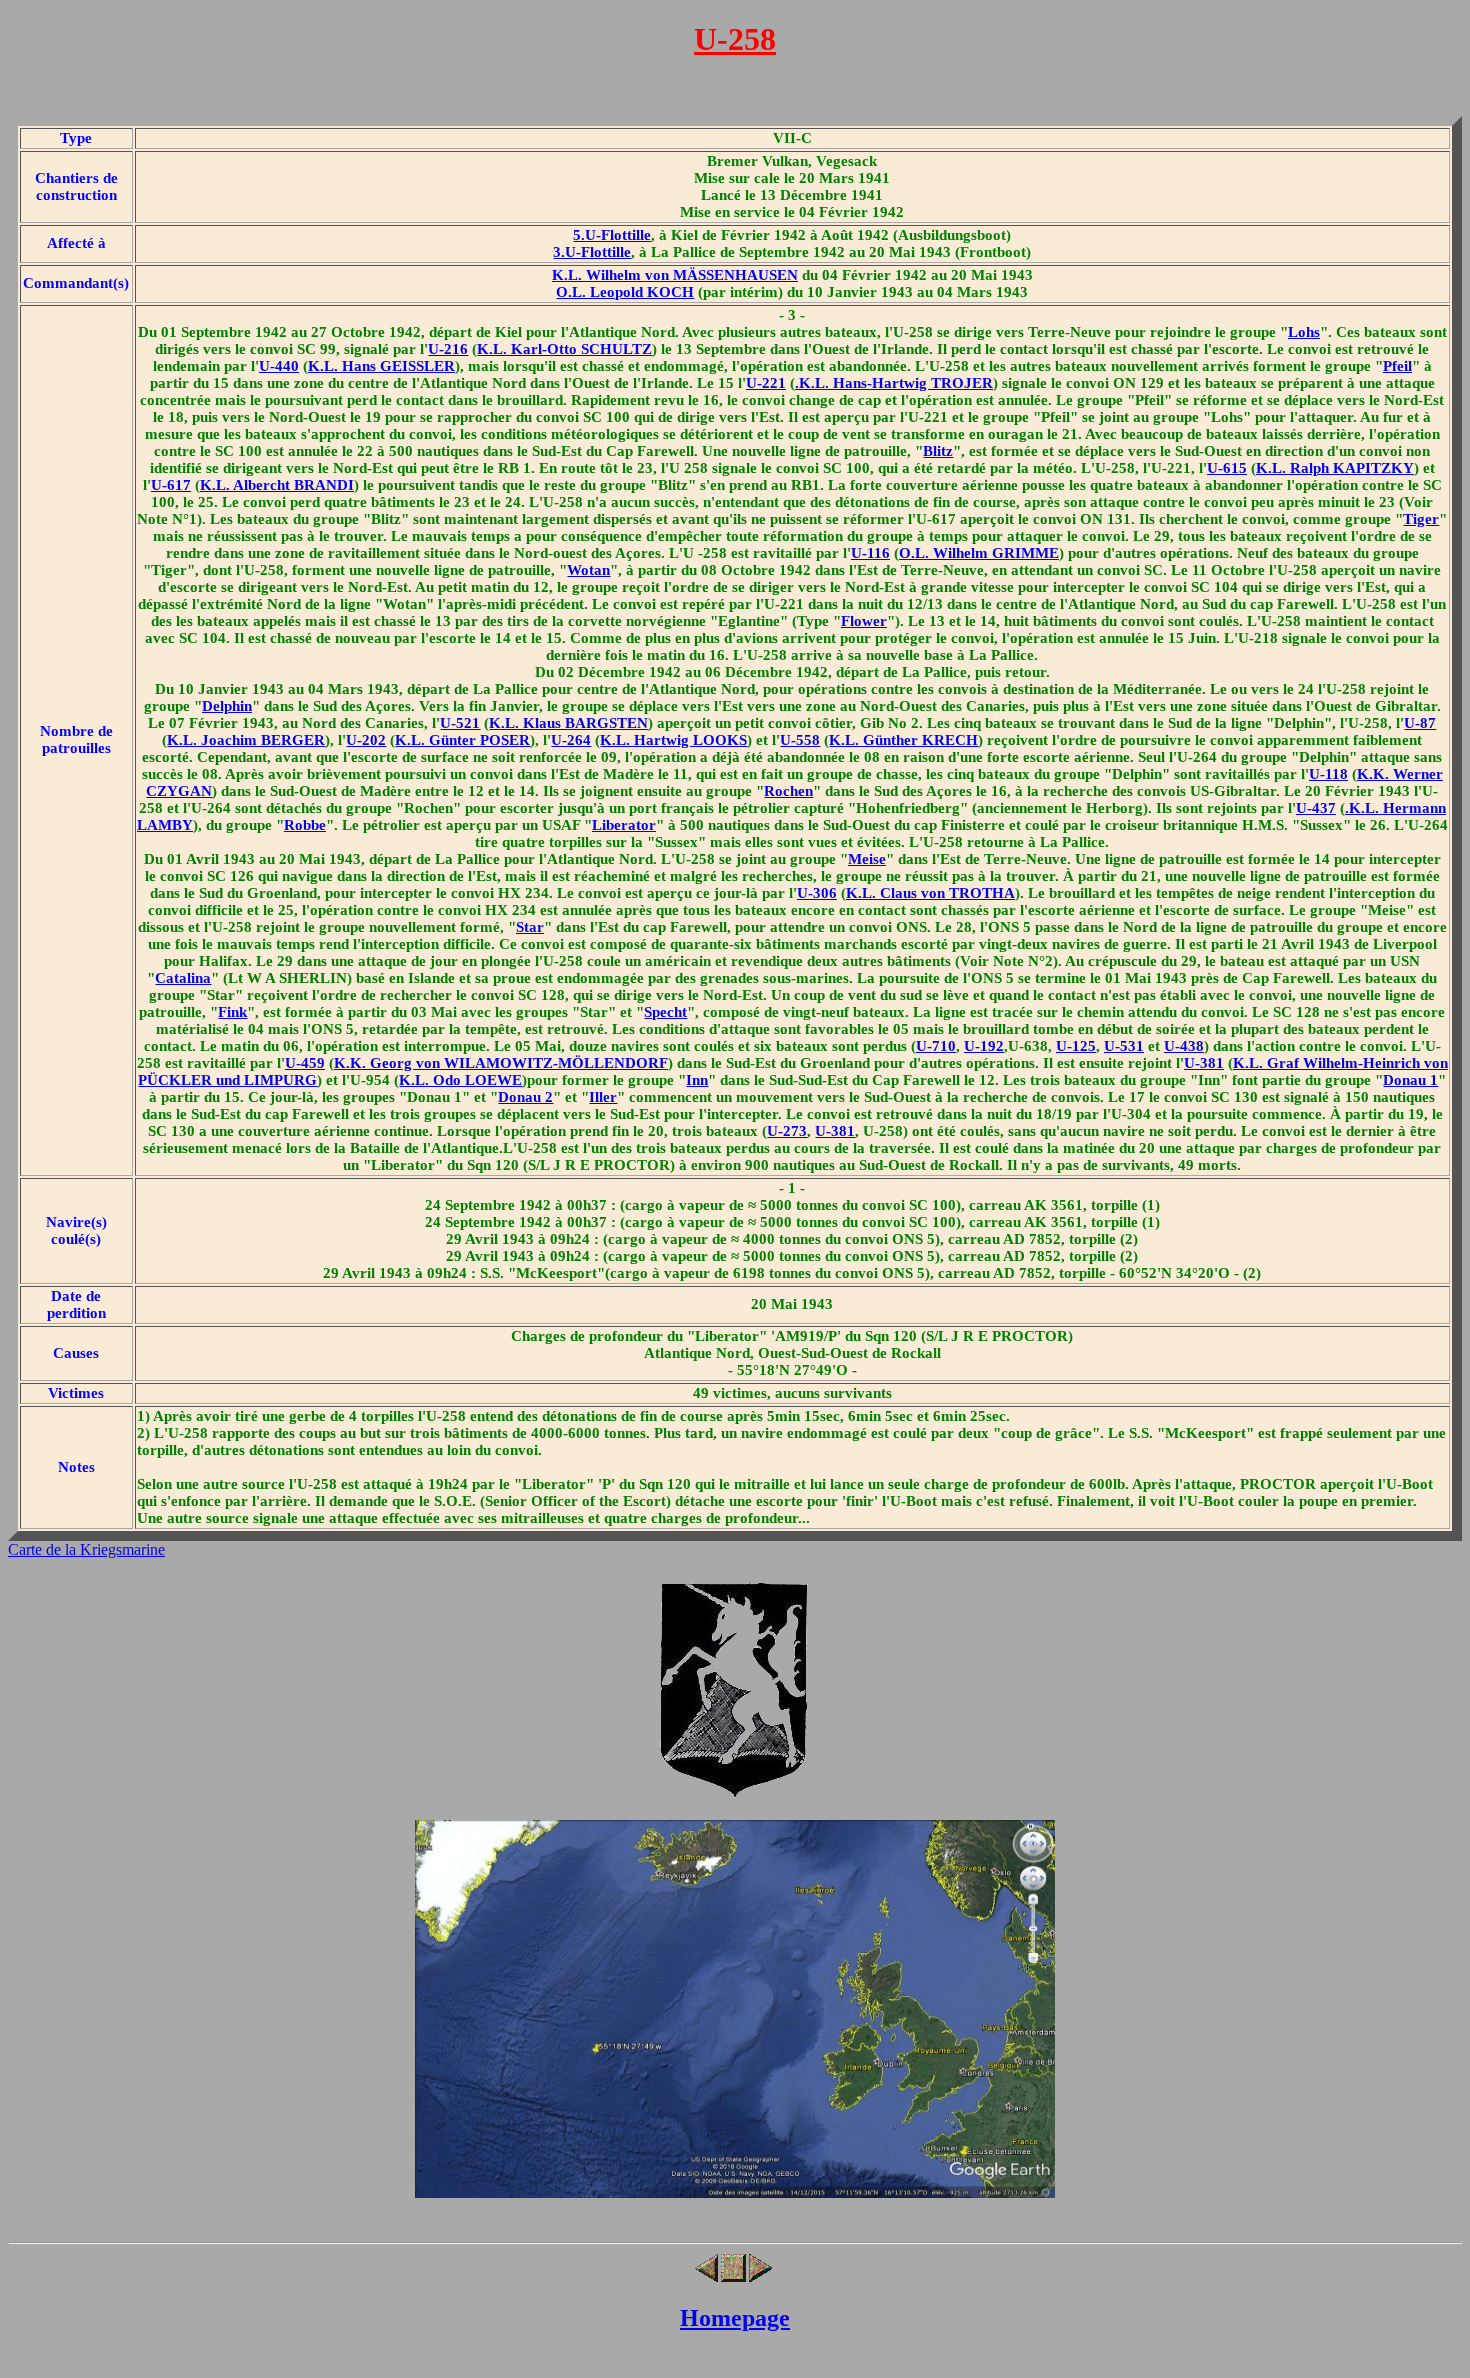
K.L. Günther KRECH (903, 740)
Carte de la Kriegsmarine (86, 1549)
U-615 (1227, 468)
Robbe (305, 825)
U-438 (1184, 1046)
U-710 (936, 1046)
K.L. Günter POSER (462, 740)
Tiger (1421, 519)
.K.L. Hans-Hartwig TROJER (894, 383)
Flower (864, 621)
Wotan (588, 570)
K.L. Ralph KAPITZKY (1335, 468)
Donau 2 (525, 1097)
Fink (232, 1012)
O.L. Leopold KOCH (625, 292)
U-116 (870, 553)
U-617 (171, 485)
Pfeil (1397, 366)
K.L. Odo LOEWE (460, 1080)
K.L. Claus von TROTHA (930, 893)
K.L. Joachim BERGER (246, 740)
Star (530, 927)
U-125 (1076, 1046)
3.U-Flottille (592, 252)
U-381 (1204, 1063)
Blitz (938, 451)
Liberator (624, 825)
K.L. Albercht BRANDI (277, 485)
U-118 (1328, 774)
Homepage (735, 2318)
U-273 (787, 1131)
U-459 (305, 1063)
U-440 (279, 366)
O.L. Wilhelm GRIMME (979, 553)
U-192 (984, 1046)
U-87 (1420, 723)
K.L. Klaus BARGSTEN (568, 723)
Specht (665, 1012)
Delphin (227, 706)
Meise (867, 859)
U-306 (817, 893)
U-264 (571, 740)
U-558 (800, 740)
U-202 (366, 740)
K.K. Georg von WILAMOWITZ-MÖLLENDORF (501, 1063)
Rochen (788, 791)
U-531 (1124, 1046)
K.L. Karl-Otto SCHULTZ (564, 349)
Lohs (1304, 332)
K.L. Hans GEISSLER (381, 366)
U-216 (448, 349)
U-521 (460, 723)
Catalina (183, 978)
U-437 (1316, 808)
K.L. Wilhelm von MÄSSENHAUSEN (675, 275)
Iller (603, 1097)
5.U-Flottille (612, 235)
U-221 (766, 383)
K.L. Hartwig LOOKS (673, 740)
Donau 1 (1410, 1080)
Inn (697, 1080)
